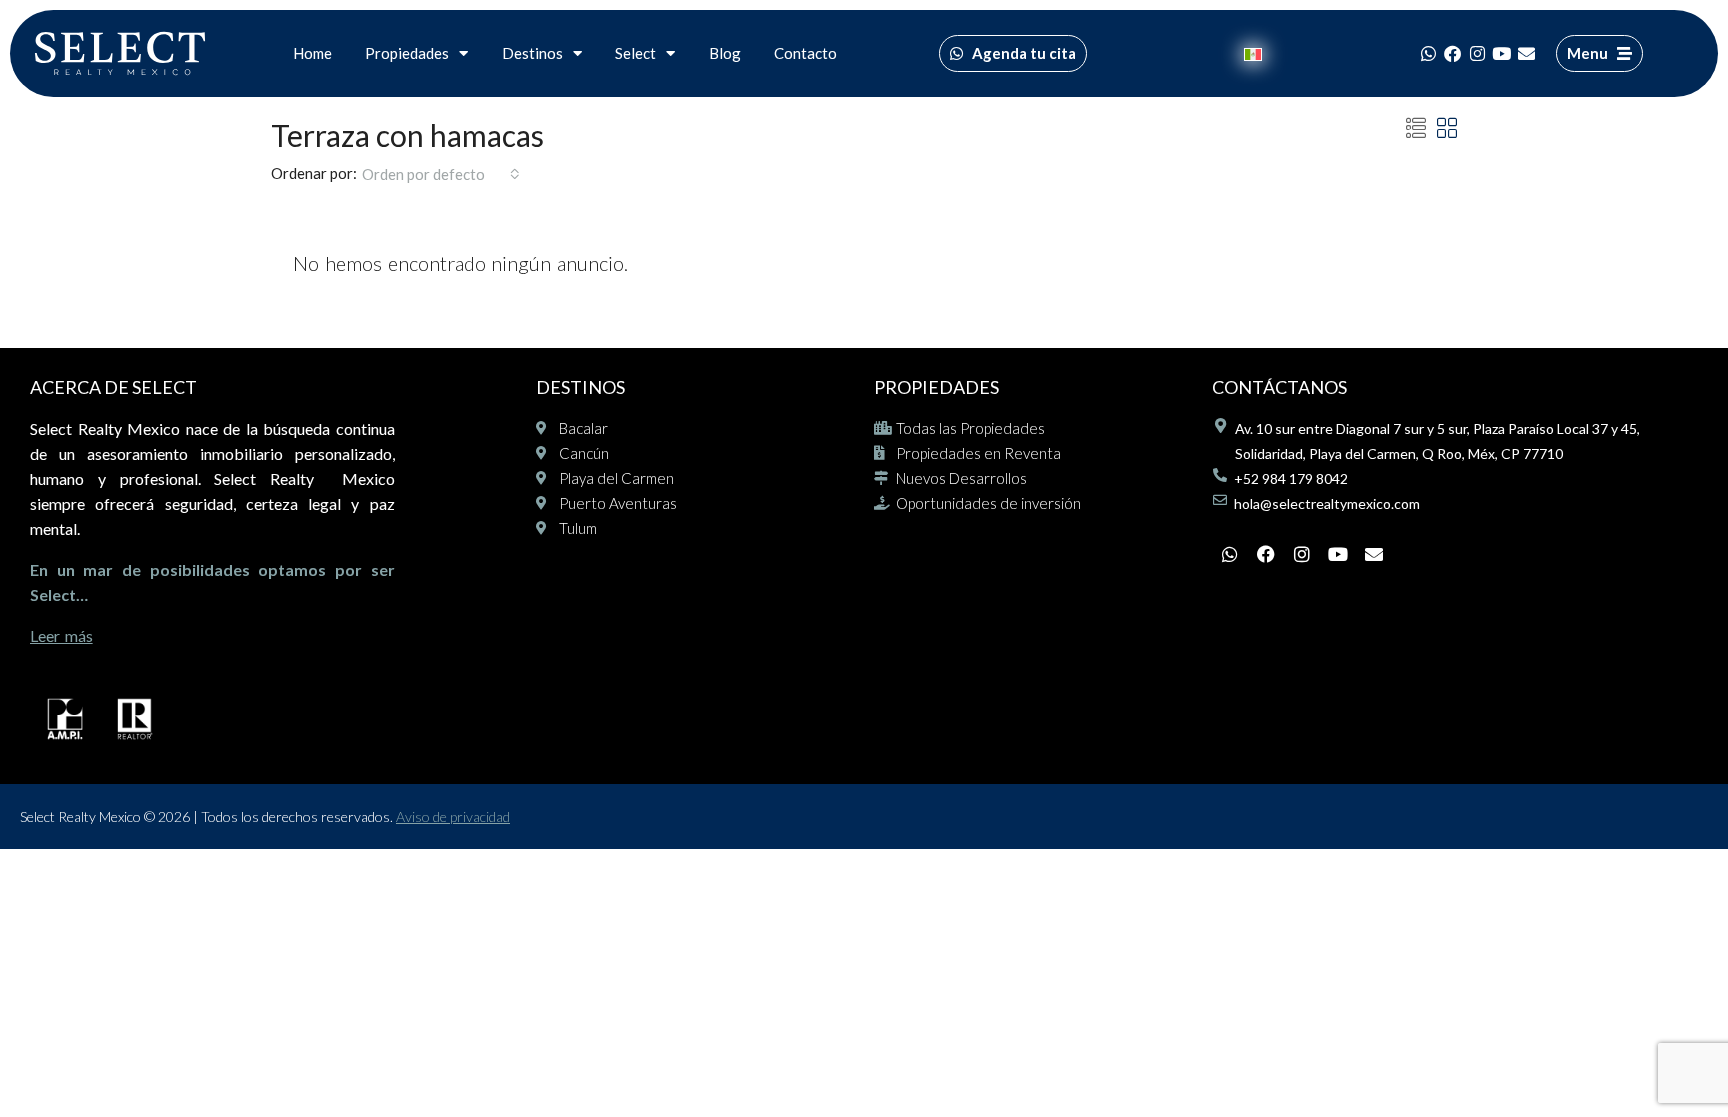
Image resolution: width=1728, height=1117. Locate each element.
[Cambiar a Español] (1253, 53)
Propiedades (407, 53)
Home (312, 53)
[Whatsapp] (1428, 53)
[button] (1416, 128)
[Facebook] (1453, 53)
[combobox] (441, 174)
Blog (725, 53)
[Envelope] (1526, 53)
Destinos (532, 53)
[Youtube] (1502, 53)
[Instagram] (1477, 53)
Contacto (805, 53)
